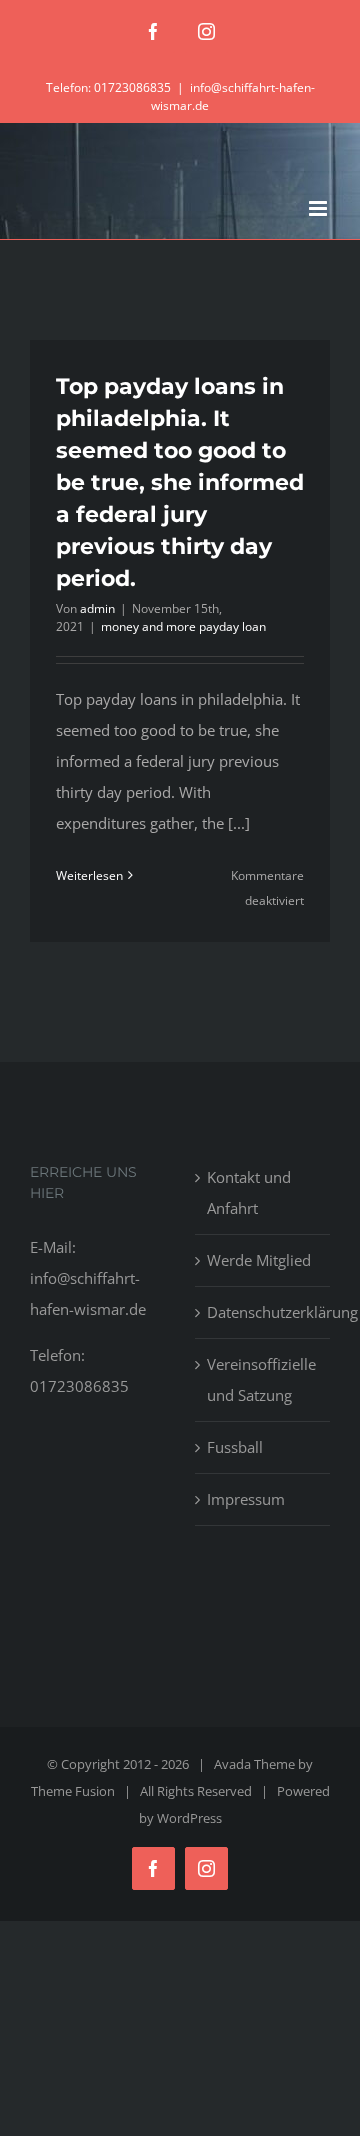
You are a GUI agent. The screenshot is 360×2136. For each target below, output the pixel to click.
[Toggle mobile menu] (319, 208)
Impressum (246, 1499)
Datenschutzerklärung (263, 1312)
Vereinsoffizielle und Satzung (261, 1379)
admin (97, 608)
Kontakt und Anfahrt (249, 1192)
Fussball (235, 1447)
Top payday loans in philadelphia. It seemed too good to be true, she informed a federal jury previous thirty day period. (180, 482)
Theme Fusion (73, 1791)
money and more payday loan (183, 626)
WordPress (189, 1818)
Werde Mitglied (259, 1260)
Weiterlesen (89, 875)
